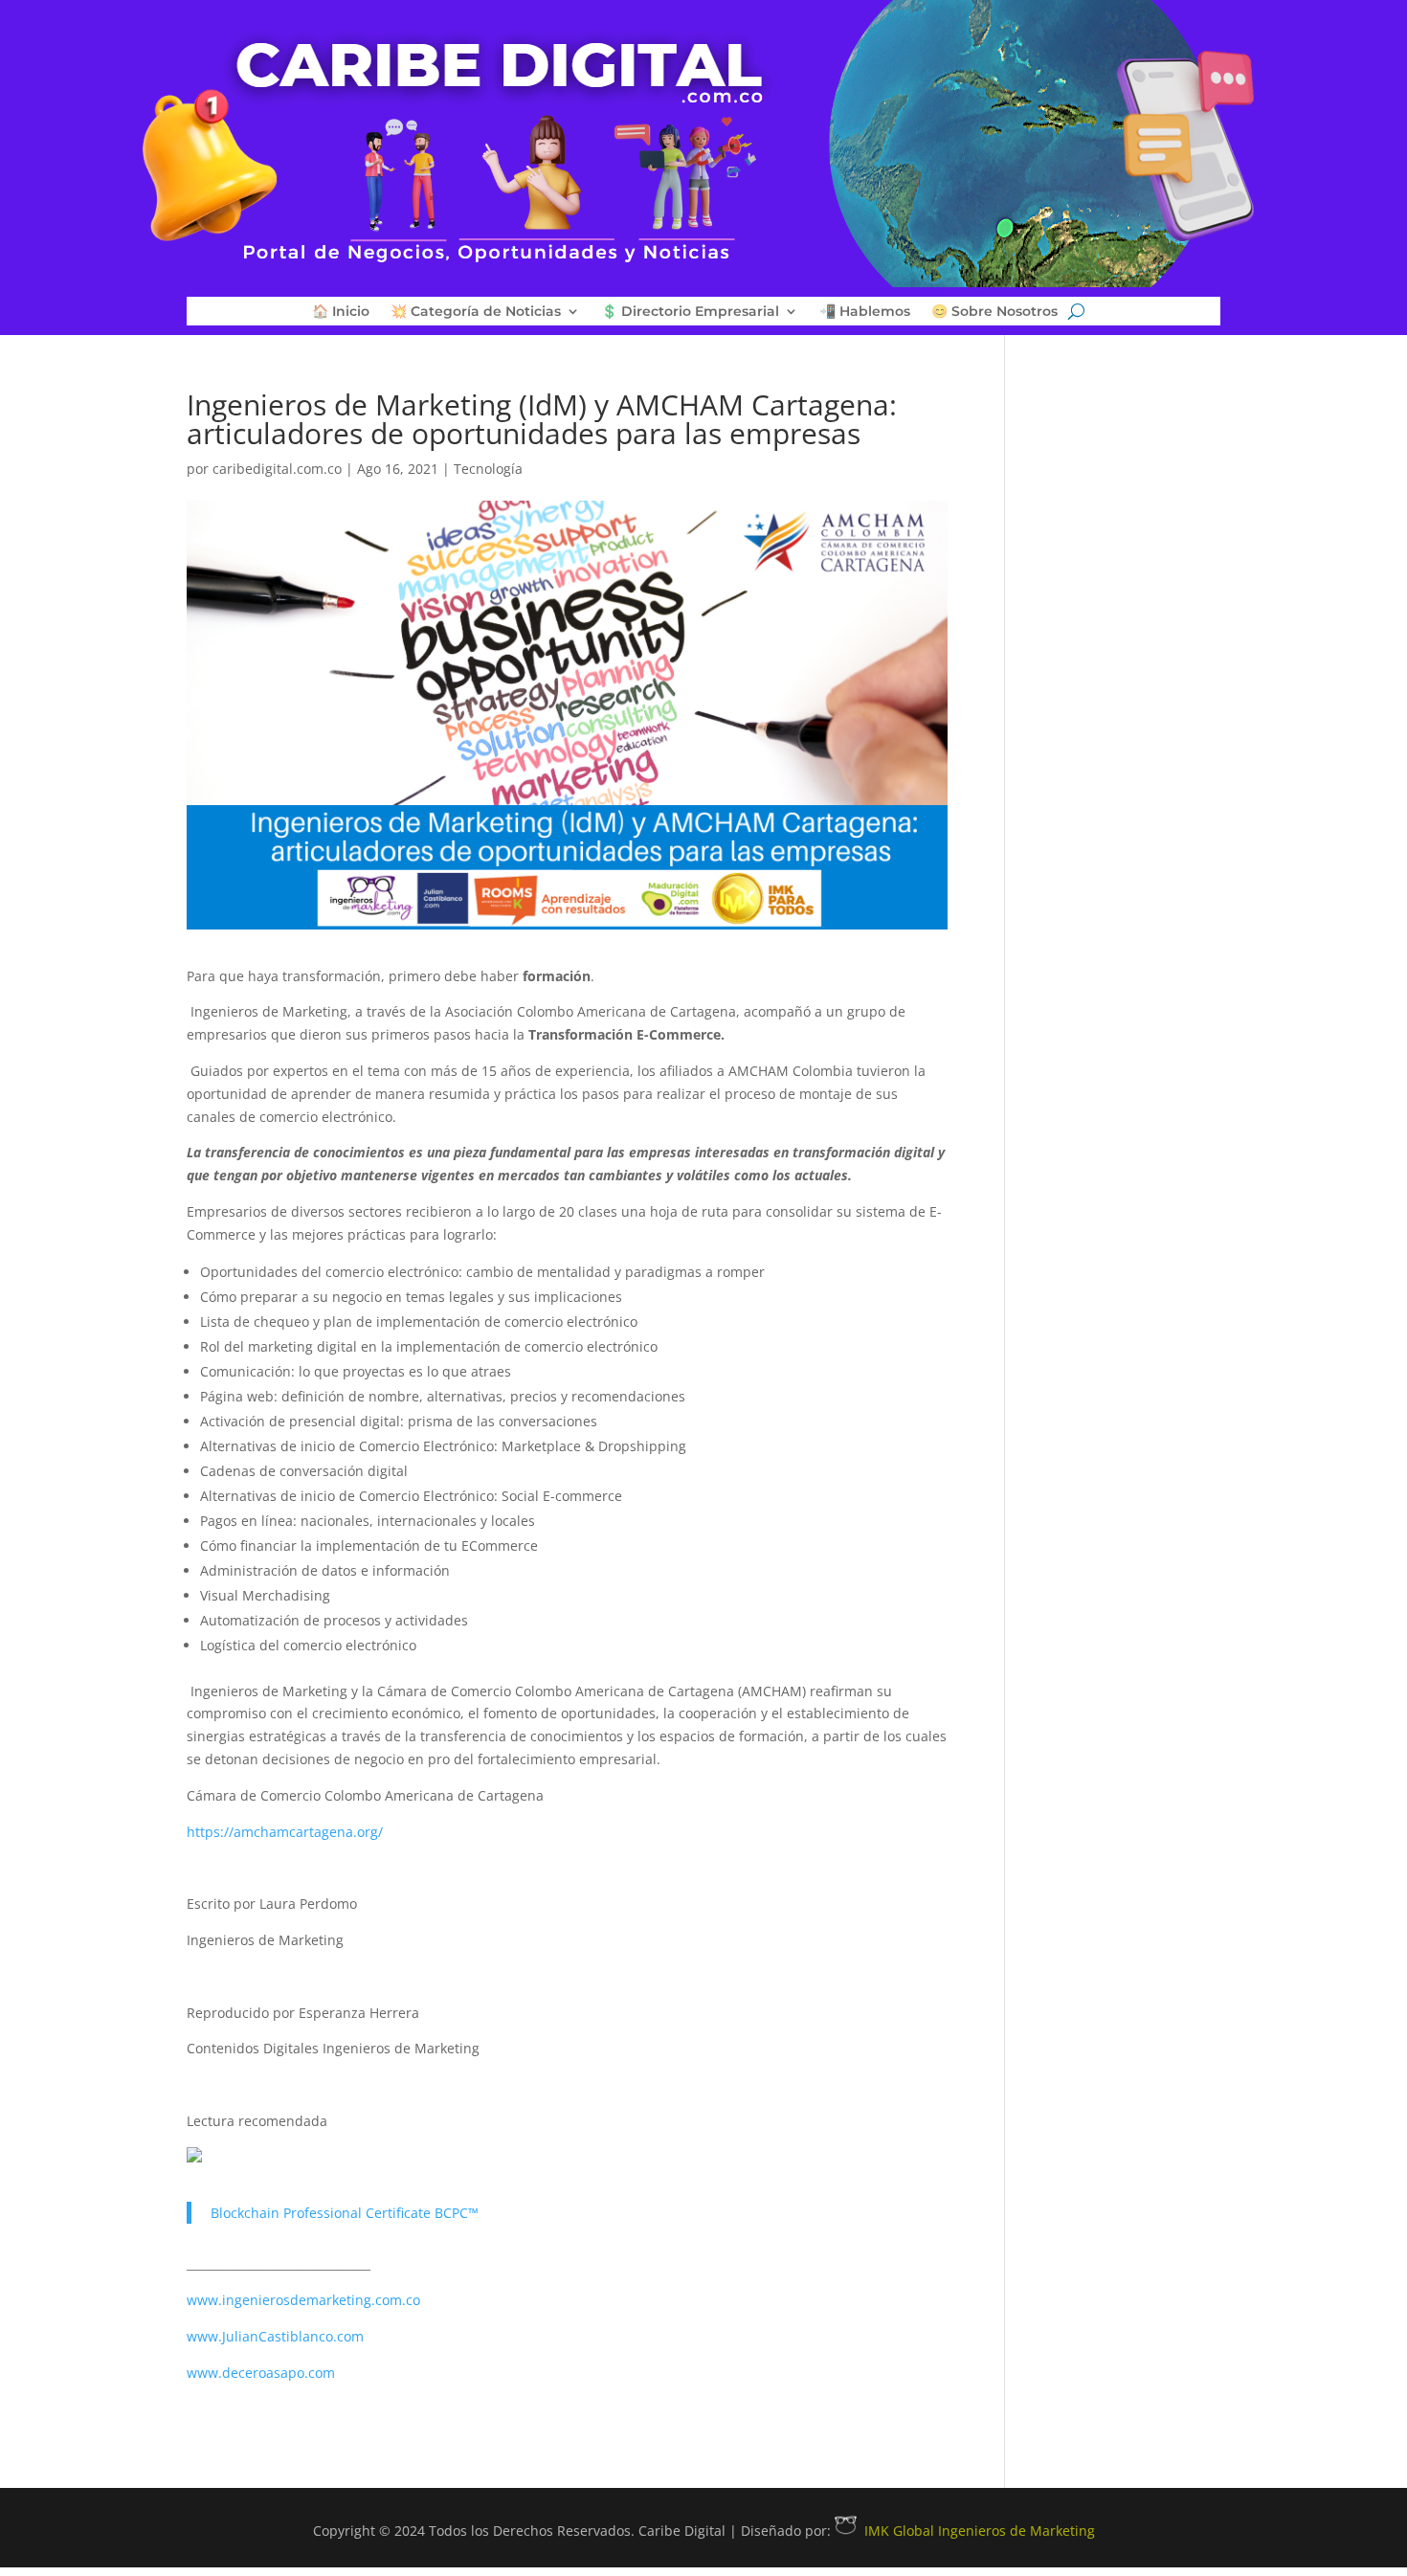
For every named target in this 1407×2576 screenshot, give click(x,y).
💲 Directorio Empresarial (690, 312)
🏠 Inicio (341, 312)
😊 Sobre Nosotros (994, 312)
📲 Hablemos (865, 312)
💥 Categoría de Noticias (476, 312)
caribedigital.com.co (277, 469)
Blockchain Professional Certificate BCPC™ (345, 2213)
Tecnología (488, 469)
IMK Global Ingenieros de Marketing (980, 2531)
